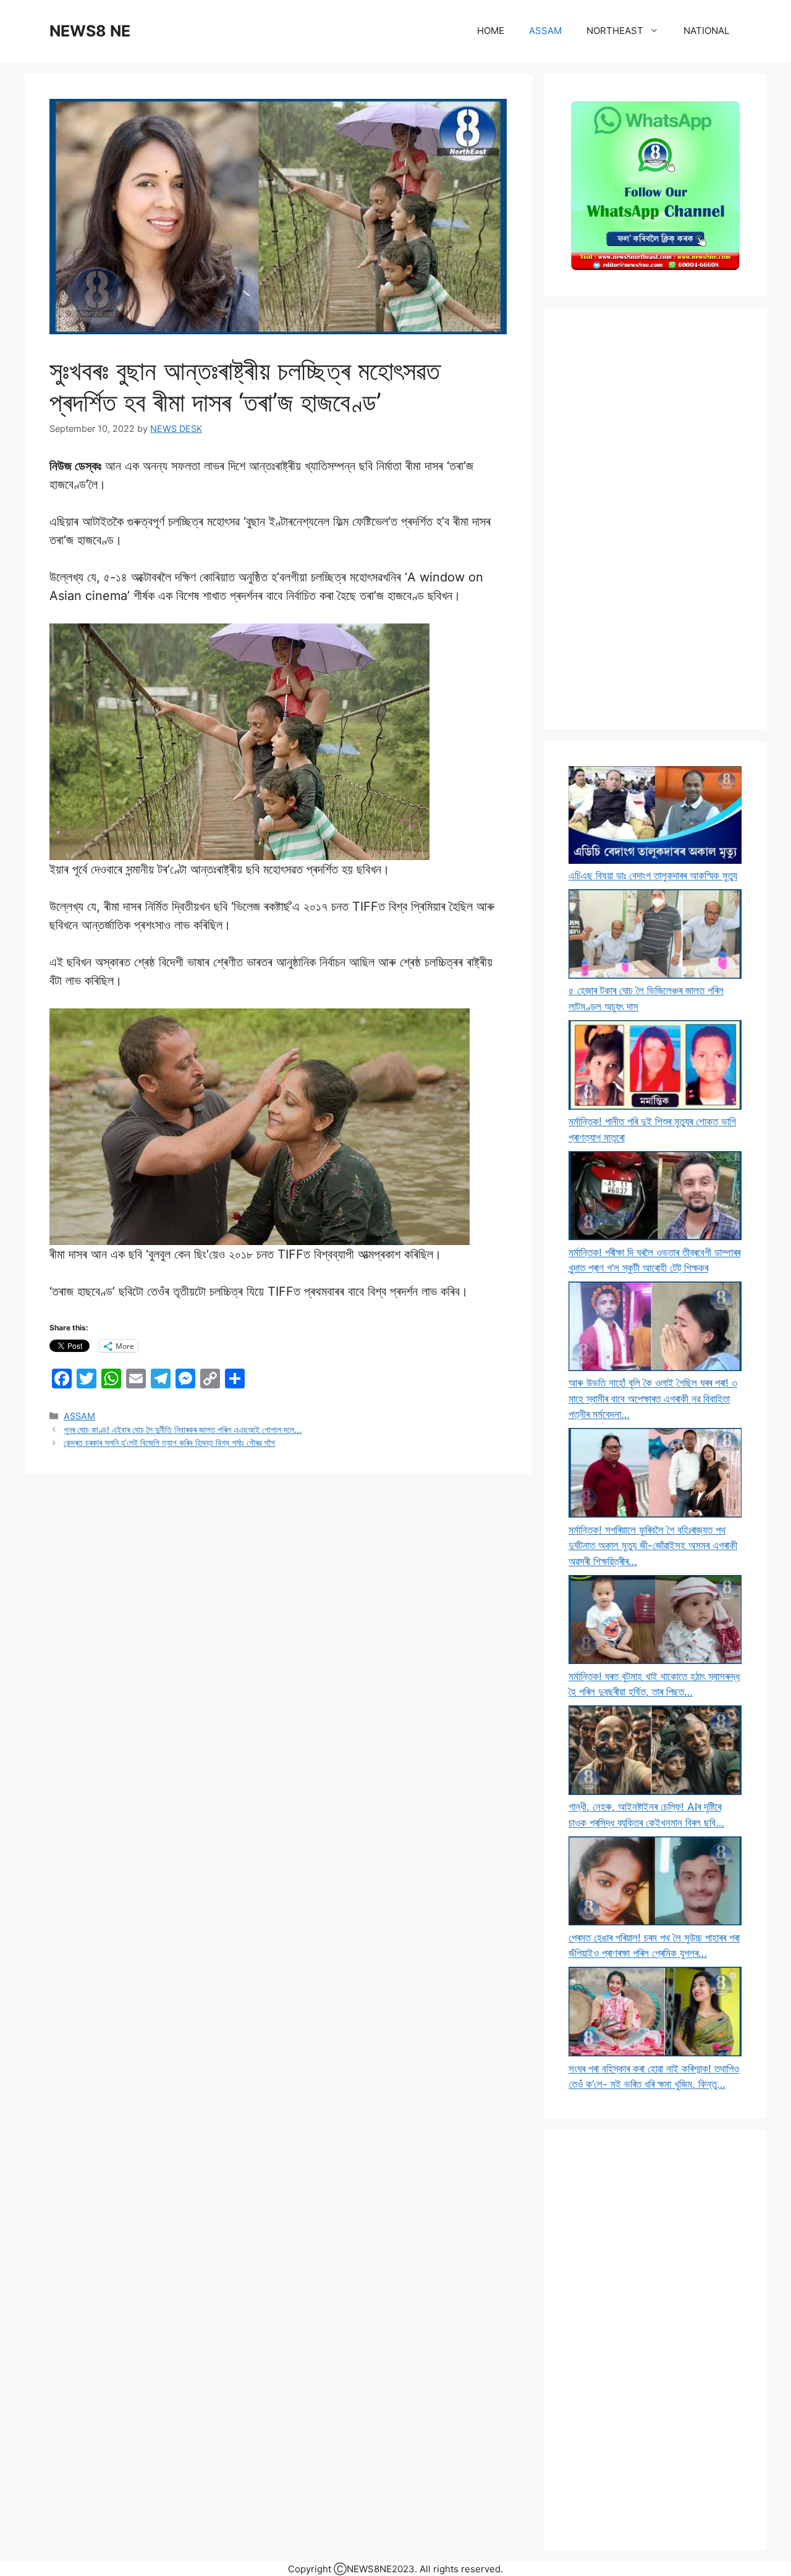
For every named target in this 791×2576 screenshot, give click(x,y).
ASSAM (545, 31)
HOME (491, 31)
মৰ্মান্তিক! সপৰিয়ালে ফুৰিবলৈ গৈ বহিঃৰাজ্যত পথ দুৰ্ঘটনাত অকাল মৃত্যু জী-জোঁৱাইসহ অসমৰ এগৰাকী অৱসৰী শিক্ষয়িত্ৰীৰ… (653, 1546)
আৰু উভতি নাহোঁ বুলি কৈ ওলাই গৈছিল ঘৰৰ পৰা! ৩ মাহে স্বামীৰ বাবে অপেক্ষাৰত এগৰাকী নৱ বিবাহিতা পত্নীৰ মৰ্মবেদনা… (653, 1399)
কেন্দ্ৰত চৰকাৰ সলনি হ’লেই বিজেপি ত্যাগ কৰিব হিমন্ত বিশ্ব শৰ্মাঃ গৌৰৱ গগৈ (169, 1442)
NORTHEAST (615, 31)
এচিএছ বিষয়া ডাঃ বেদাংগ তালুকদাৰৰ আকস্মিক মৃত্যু (653, 876)
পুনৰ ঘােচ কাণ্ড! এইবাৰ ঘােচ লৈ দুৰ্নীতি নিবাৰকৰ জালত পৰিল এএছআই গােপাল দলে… (183, 1429)
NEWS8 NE (90, 31)
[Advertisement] (655, 519)
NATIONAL (706, 31)
